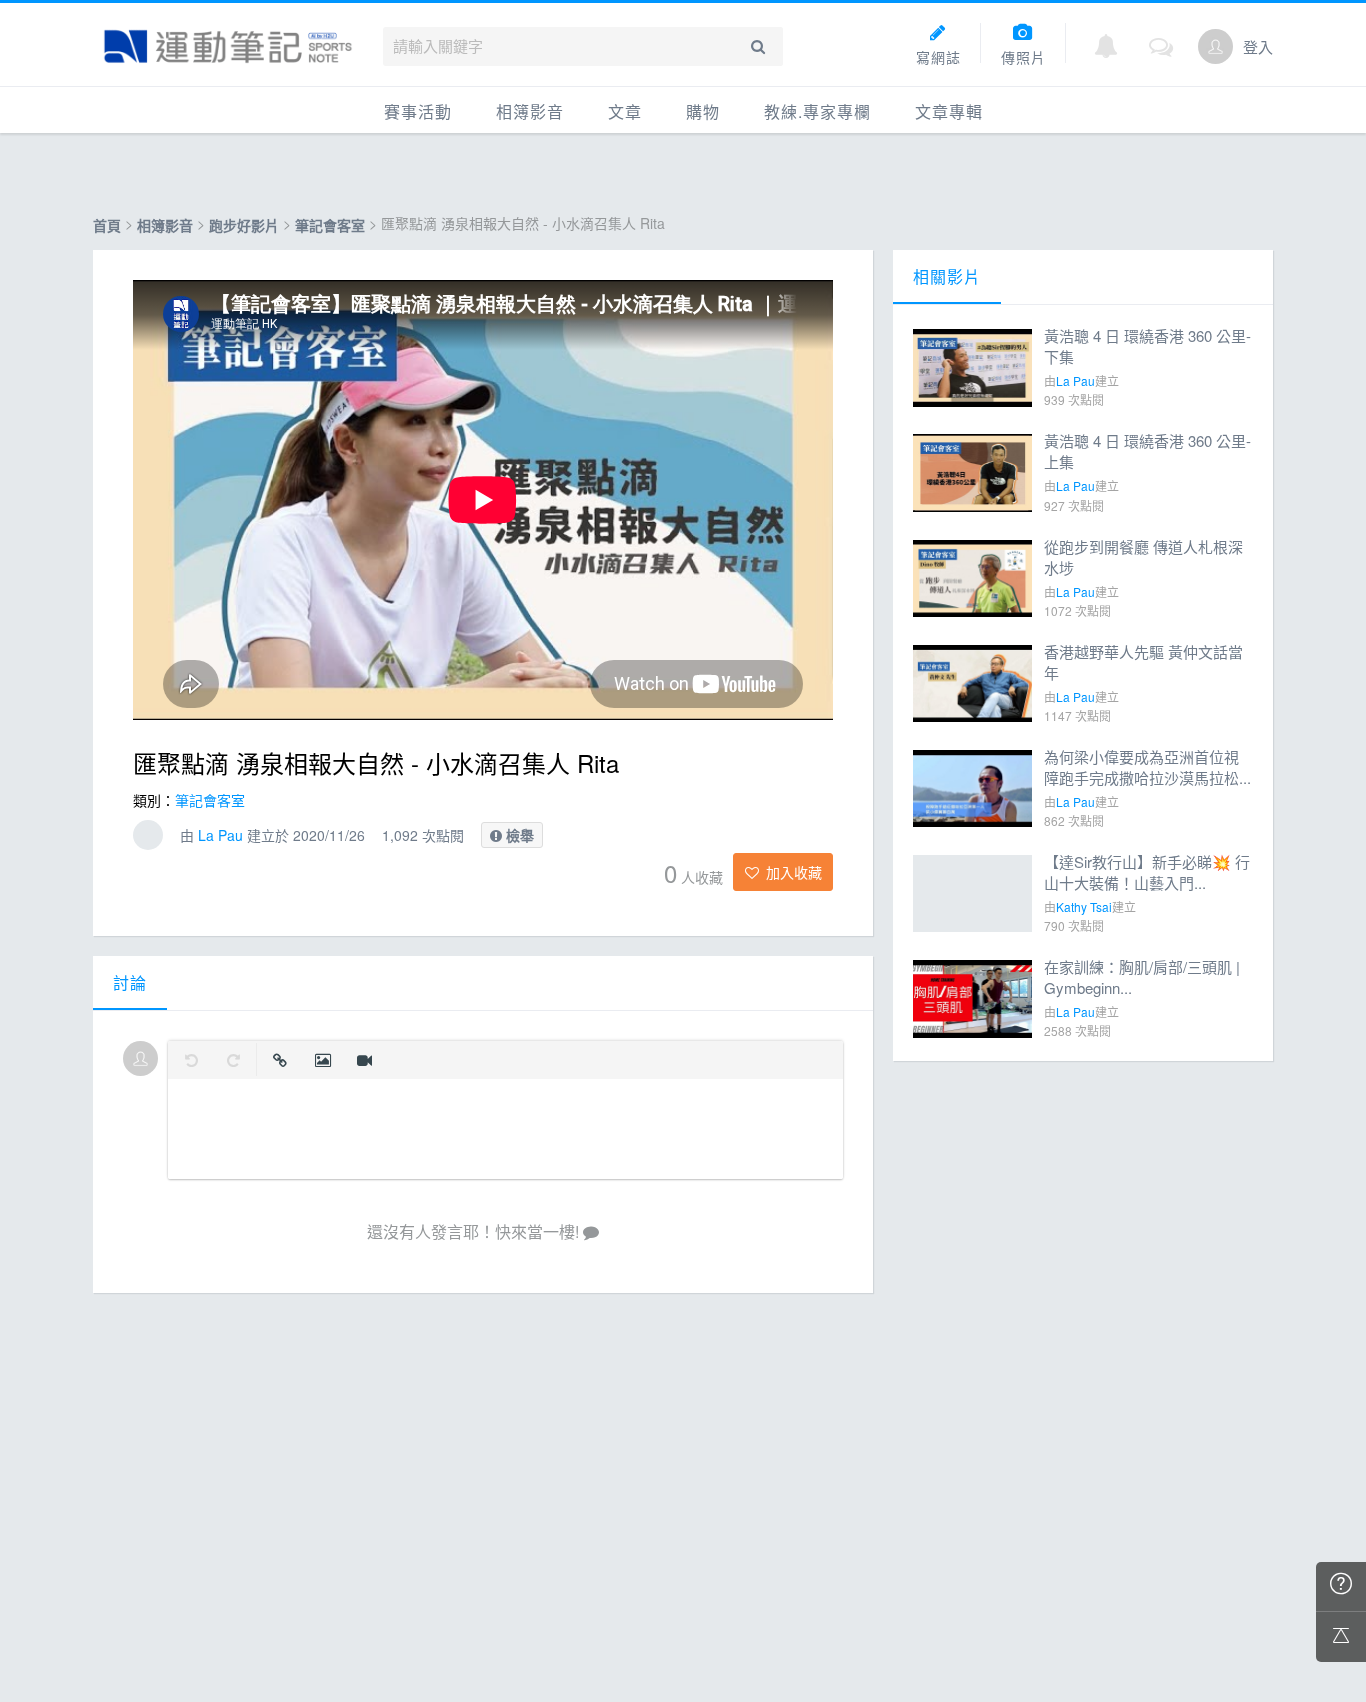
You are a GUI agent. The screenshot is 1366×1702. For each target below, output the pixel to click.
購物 (703, 111)
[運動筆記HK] (228, 46)
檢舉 (518, 835)
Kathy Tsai (1084, 906)
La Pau (220, 835)
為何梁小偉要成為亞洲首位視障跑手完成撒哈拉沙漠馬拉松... (1147, 767)
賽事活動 (418, 111)
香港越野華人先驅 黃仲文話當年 (1143, 662)
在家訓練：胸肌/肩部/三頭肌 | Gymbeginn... (1142, 977)
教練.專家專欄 (817, 111)
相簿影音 (530, 111)
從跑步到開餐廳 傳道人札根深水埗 (1143, 557)
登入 (1258, 46)
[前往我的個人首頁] (1215, 46)
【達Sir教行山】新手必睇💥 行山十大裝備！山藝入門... (1147, 872)
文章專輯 (949, 111)
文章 (625, 111)
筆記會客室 (332, 225)
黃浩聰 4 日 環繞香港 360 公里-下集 (1147, 346)
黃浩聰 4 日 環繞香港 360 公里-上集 (1147, 451)
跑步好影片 (244, 225)
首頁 (107, 225)
